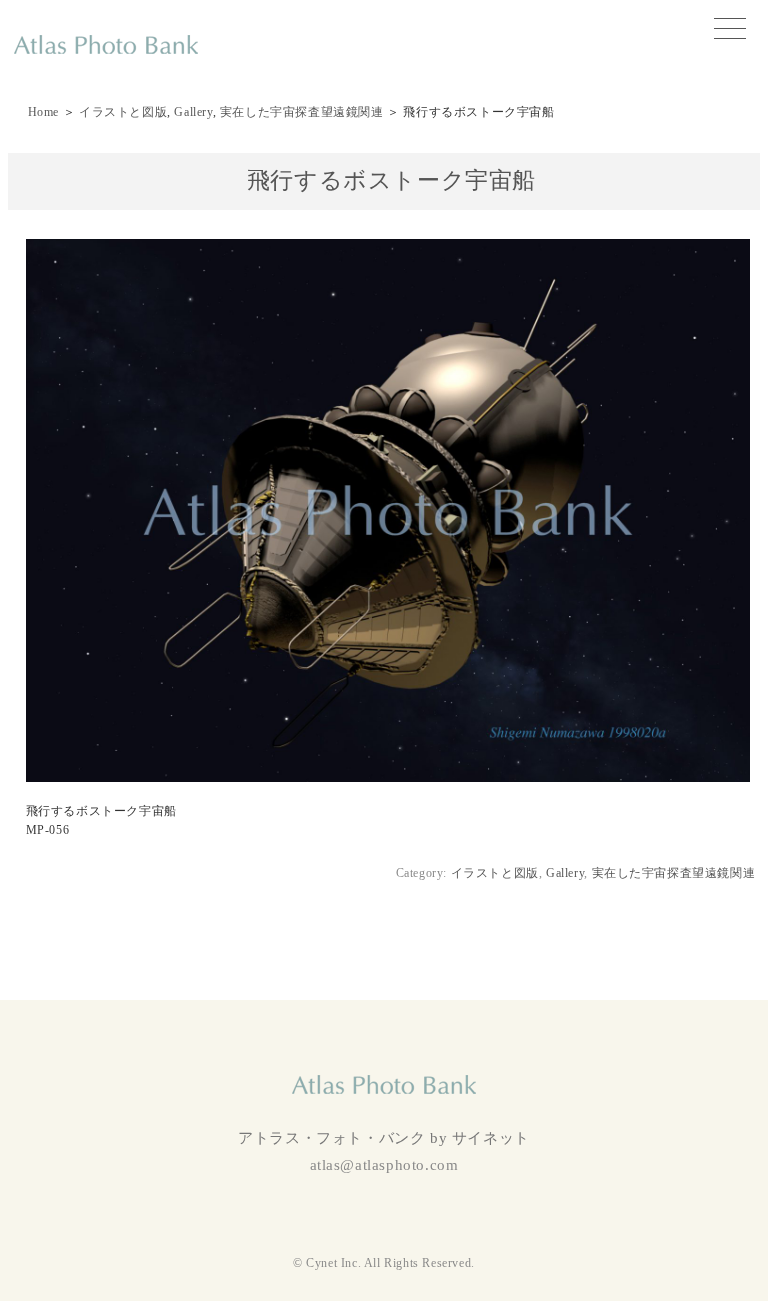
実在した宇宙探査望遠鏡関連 (302, 112)
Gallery (193, 112)
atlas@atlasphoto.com (384, 1165)
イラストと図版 (123, 112)
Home (43, 112)
